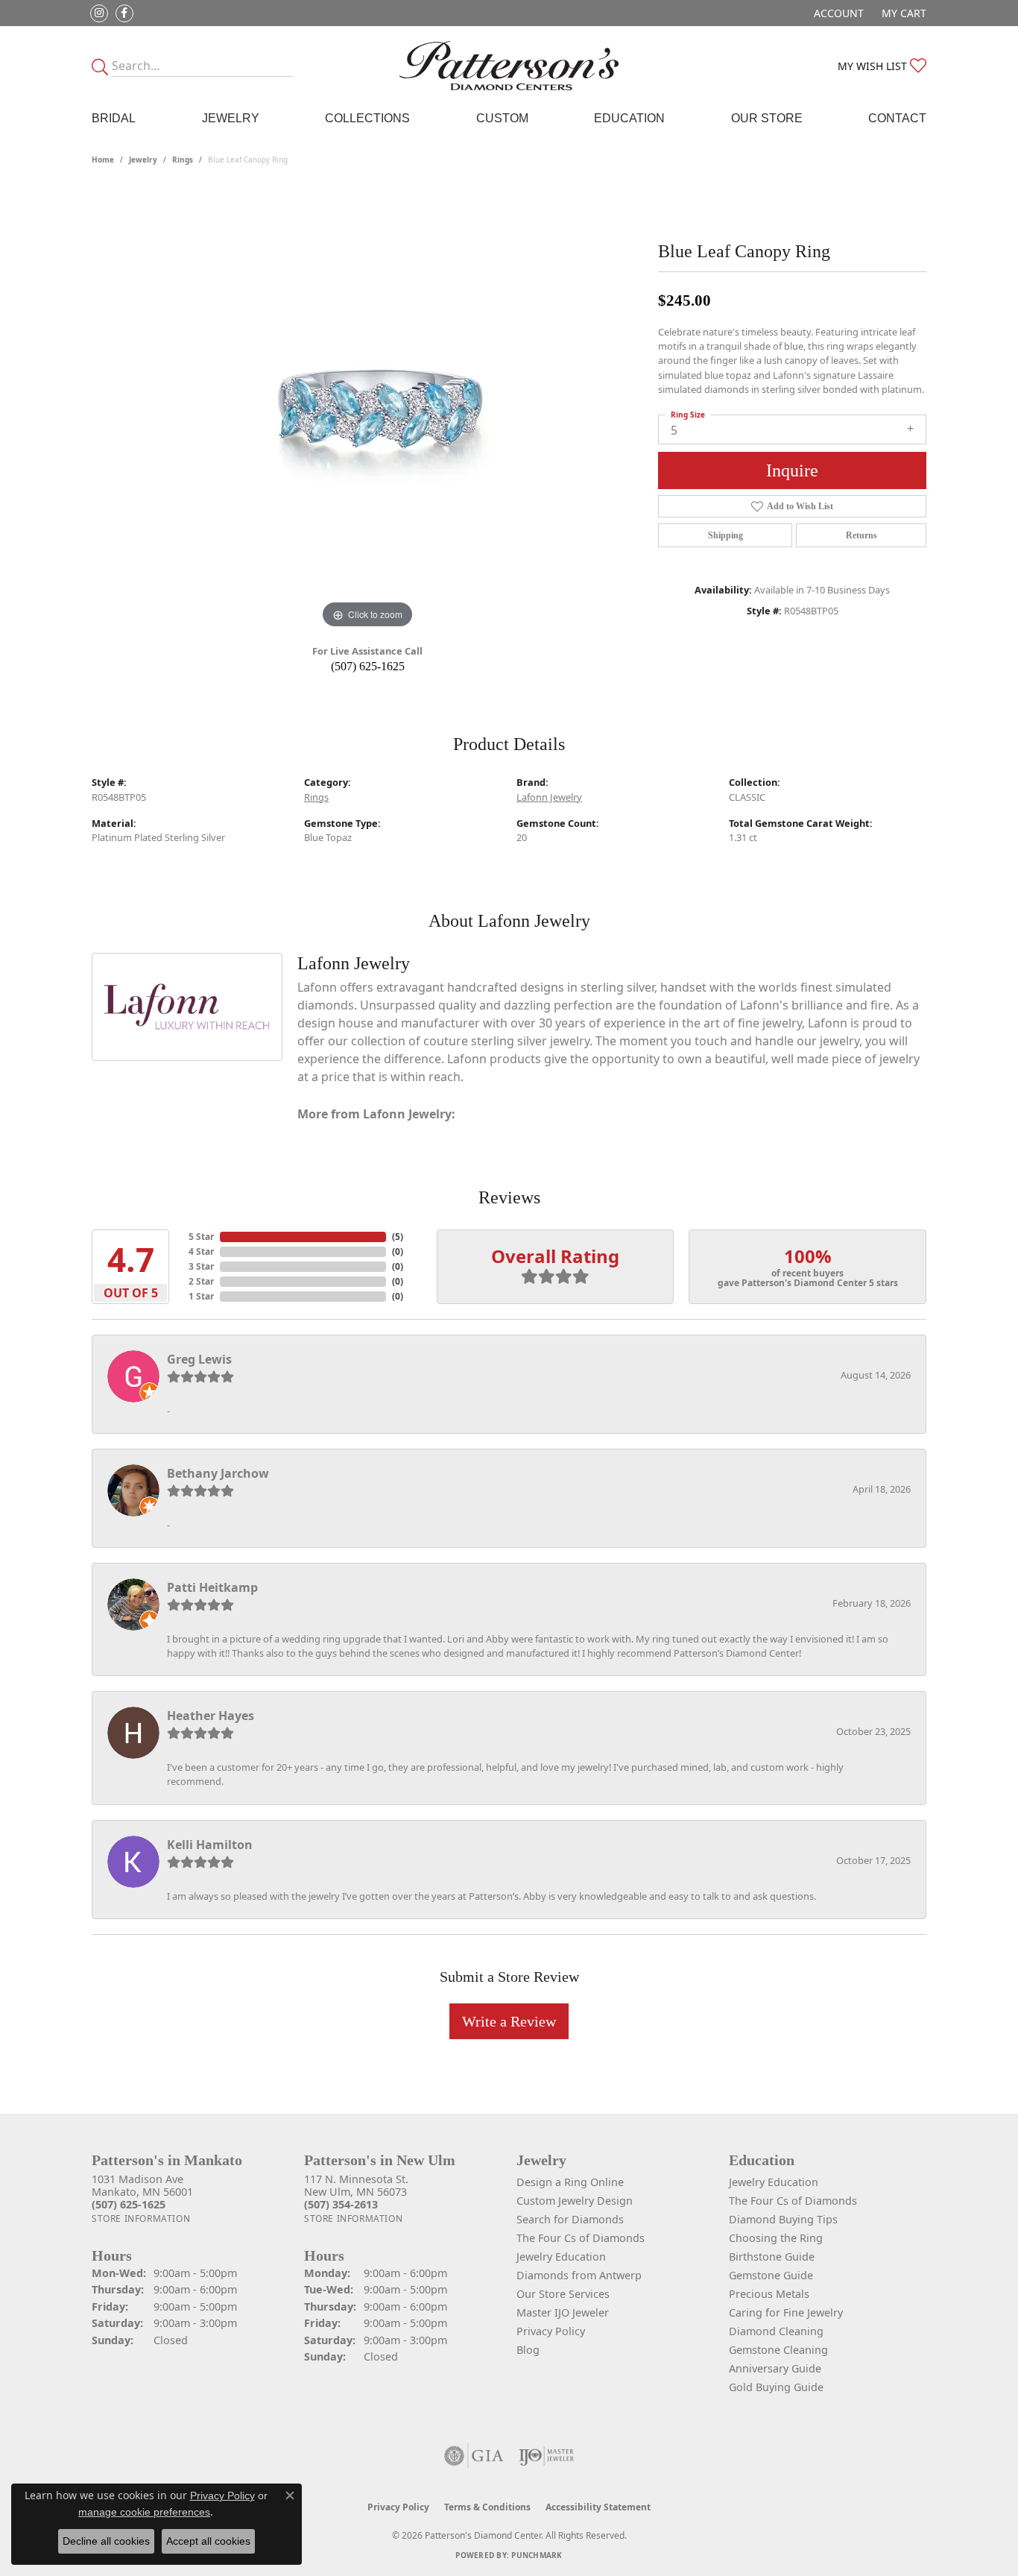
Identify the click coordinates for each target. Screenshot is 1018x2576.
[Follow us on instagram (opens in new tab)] (99, 13)
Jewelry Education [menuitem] (774, 2182)
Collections (367, 118)
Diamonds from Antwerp (579, 2275)
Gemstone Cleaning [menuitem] (778, 2350)
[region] (367, 409)
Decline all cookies (106, 2541)
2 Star (201, 1281)
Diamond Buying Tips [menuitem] (783, 2219)
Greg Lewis (199, 1359)
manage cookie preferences (144, 2512)
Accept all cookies (208, 2541)
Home (103, 160)
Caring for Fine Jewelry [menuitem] (786, 2312)
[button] (837, 13)
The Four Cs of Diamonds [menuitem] (793, 2201)
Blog (528, 2350)
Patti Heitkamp (212, 1587)
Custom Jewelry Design (575, 2201)
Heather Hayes (211, 1716)
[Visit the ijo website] (547, 2456)
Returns (861, 535)
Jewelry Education (561, 2257)
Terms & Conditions (487, 2507)
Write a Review (509, 2021)
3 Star (201, 1266)
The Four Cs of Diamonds (581, 2238)
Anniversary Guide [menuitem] (775, 2368)
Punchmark (537, 2555)
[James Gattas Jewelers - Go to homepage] (509, 66)
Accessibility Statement (598, 2507)
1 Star (201, 1296)
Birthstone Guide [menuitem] (772, 2257)
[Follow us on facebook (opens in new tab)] (124, 13)
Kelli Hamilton (210, 1845)
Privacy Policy (551, 2331)
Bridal (114, 118)
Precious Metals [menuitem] (769, 2294)
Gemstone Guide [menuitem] (771, 2275)
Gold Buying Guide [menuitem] (776, 2387)
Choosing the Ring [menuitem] (776, 2238)
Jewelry (231, 118)
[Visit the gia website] (474, 2456)
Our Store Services (563, 2294)
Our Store (767, 118)
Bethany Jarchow (218, 1473)
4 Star (201, 1251)
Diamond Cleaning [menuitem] (776, 2331)
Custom (502, 118)
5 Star (201, 1237)
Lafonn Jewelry (549, 797)
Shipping (725, 535)
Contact (897, 118)
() (398, 1237)
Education (629, 118)
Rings (183, 160)
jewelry (143, 160)
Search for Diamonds (570, 2219)
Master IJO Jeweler (563, 2312)
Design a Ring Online (570, 2182)
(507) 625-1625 (368, 666)
